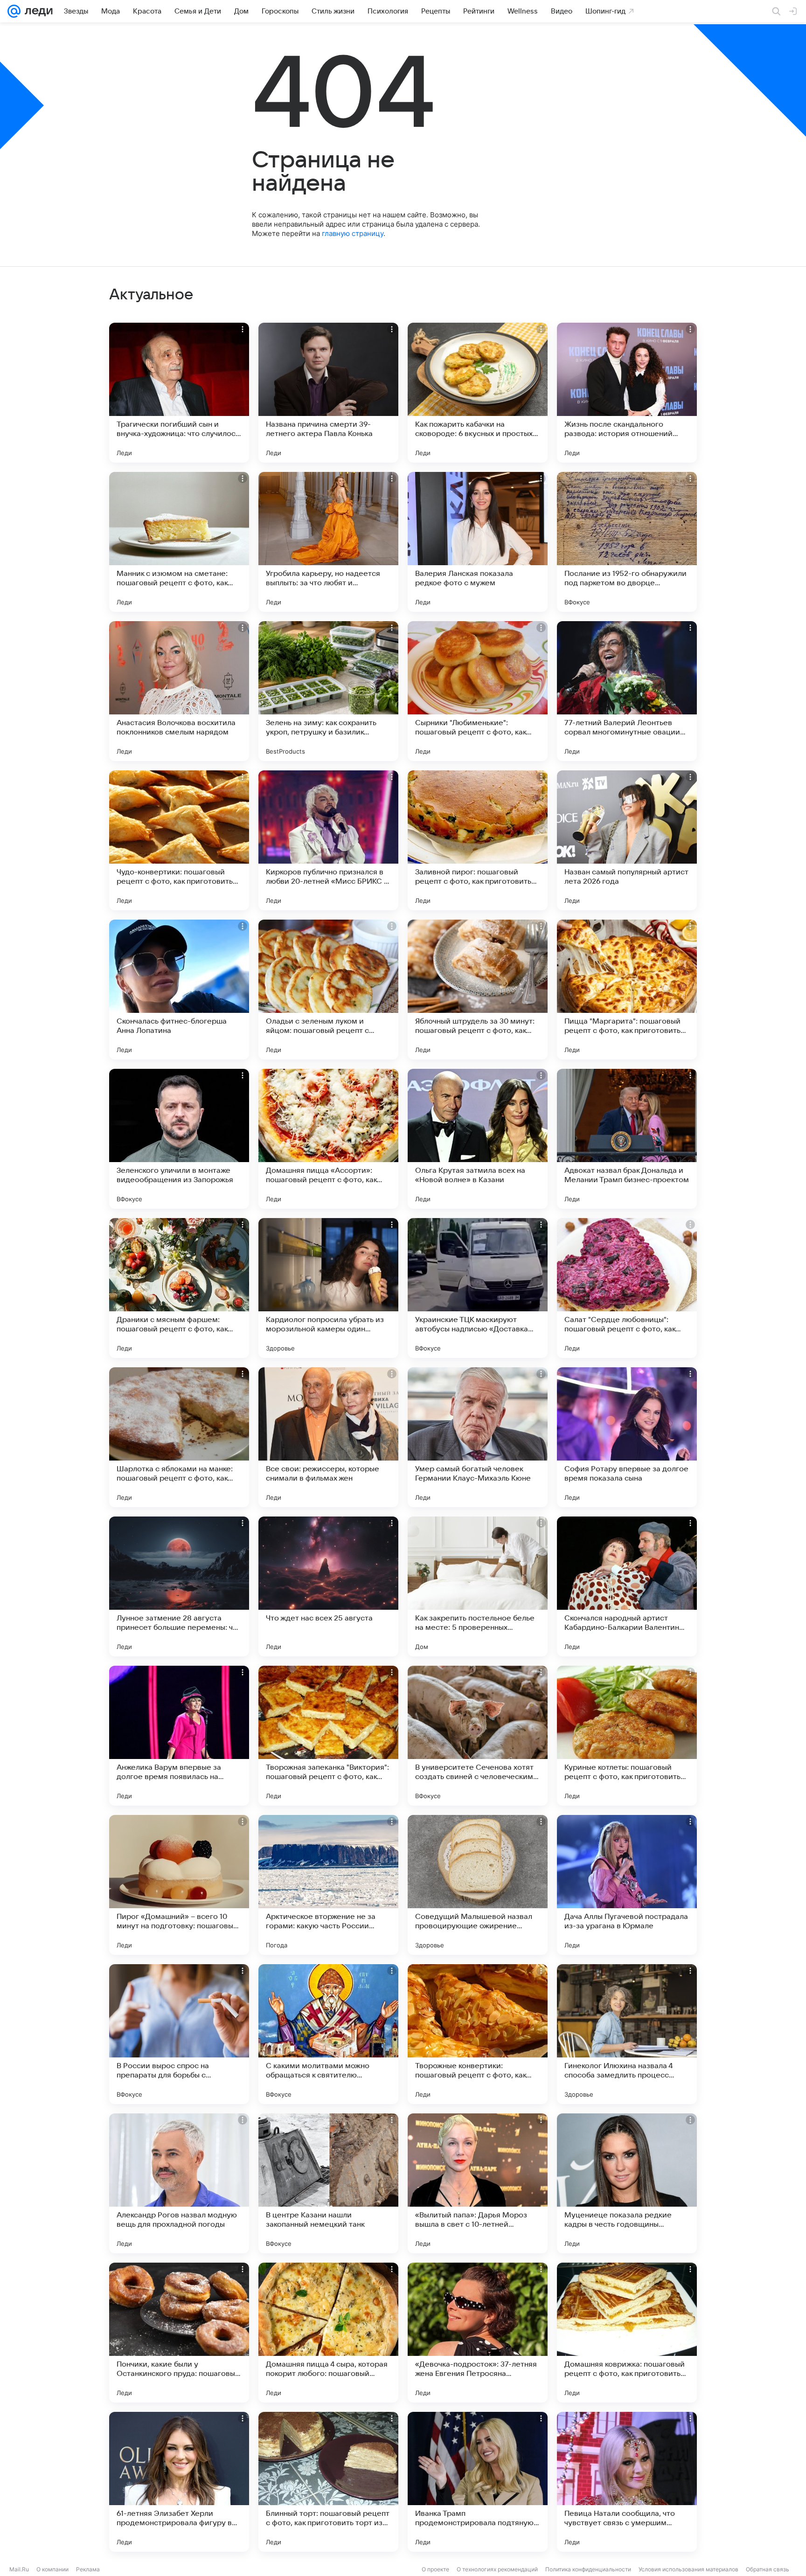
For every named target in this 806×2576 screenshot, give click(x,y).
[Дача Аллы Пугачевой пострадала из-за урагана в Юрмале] (627, 1885)
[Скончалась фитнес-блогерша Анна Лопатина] (179, 990)
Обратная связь (768, 2569)
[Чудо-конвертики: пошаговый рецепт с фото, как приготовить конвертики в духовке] (179, 840)
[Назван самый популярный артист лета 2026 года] (627, 840)
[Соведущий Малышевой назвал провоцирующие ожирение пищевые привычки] (478, 1885)
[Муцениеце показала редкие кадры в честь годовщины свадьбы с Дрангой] (627, 2183)
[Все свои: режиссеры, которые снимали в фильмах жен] (328, 1437)
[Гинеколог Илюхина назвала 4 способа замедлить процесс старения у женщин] (627, 2034)
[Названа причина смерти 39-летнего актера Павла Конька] (328, 393)
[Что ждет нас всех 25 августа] (328, 1586)
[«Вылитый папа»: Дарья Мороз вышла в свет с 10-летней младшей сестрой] (478, 2183)
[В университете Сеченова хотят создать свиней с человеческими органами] (478, 1736)
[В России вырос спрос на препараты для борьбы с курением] (179, 2034)
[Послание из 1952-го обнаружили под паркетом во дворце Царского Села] (627, 542)
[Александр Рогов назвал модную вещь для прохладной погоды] (179, 2183)
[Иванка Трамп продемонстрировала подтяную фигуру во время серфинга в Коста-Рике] (478, 2482)
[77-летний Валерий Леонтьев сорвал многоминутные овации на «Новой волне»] (627, 691)
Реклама (88, 2569)
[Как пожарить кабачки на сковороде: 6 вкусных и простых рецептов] (478, 393)
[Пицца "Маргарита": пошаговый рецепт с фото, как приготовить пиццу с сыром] (627, 990)
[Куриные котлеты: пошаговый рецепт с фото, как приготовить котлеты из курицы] (627, 1736)
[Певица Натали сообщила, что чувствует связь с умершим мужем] (627, 2482)
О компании (52, 2569)
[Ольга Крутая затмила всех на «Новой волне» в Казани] (478, 1139)
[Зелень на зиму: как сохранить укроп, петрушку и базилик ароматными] (328, 691)
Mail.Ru (19, 2569)
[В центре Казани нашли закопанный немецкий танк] (328, 2183)
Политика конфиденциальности (588, 2569)
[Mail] (14, 11)
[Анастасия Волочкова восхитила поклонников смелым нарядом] (179, 691)
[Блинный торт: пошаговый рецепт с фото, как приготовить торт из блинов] (328, 2482)
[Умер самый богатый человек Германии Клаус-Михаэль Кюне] (478, 1437)
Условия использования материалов (688, 2569)
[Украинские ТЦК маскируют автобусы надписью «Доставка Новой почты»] (478, 1288)
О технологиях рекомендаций (497, 2569)
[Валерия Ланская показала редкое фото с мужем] (478, 542)
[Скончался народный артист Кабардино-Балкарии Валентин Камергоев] (627, 1586)
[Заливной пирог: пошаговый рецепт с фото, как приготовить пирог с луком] (478, 840)
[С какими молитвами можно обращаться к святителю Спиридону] (328, 2034)
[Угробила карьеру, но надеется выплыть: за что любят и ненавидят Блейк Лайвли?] (328, 542)
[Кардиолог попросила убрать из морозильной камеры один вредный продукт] (328, 1288)
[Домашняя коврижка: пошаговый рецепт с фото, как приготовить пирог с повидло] (627, 2333)
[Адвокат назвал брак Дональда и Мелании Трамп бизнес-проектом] (627, 1139)
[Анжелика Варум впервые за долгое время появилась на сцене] (179, 1736)
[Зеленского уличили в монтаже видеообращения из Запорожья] (179, 1139)
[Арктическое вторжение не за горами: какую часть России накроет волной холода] (328, 1885)
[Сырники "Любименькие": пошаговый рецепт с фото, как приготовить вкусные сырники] (478, 691)
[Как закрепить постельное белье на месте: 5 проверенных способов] (478, 1586)
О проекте (435, 2569)
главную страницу (353, 233)
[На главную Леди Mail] (37, 11)
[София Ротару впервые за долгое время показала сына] (627, 1437)
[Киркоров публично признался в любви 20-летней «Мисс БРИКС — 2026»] (328, 840)
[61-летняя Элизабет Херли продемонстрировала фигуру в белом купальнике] (179, 2482)
